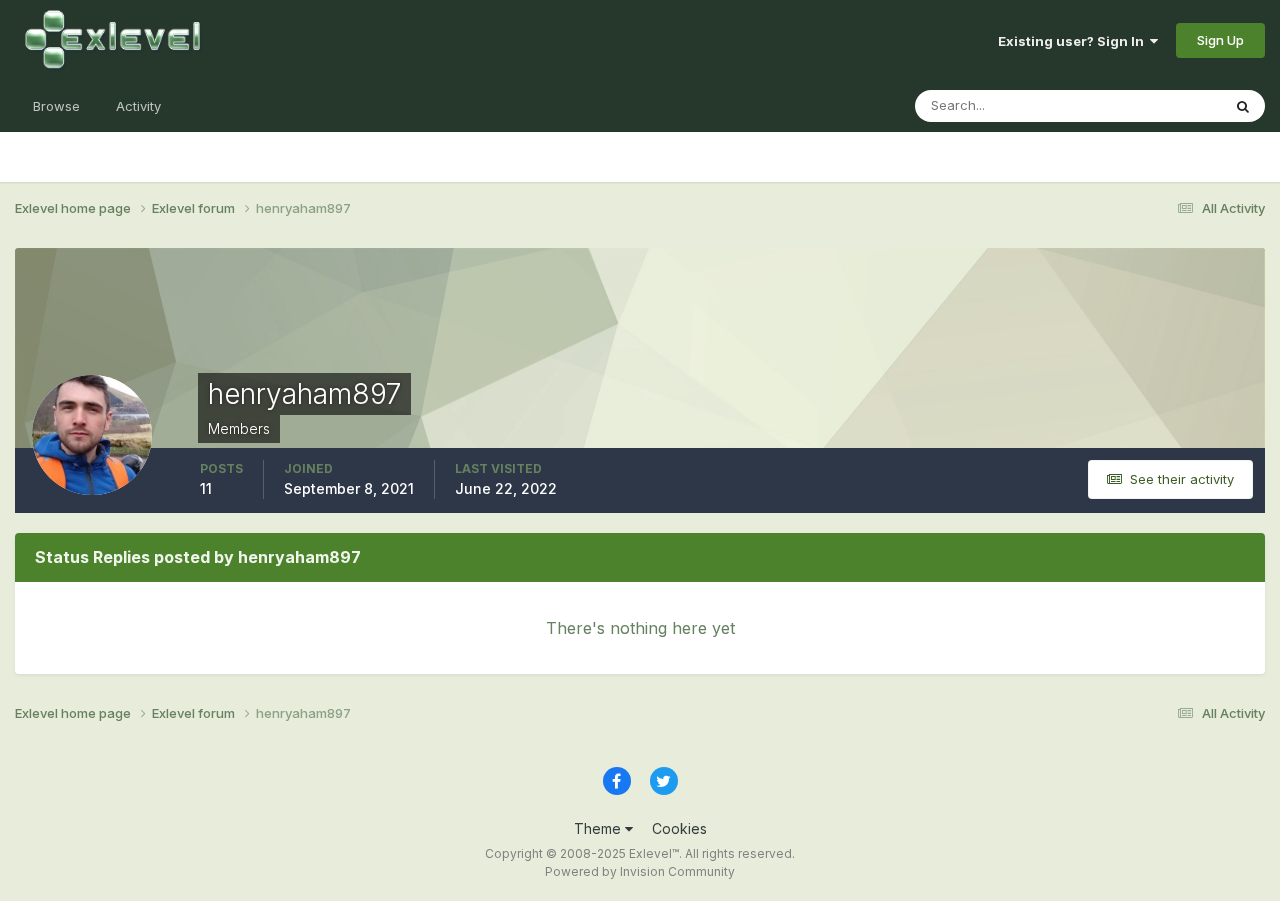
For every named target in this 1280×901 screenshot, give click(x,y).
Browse (56, 106)
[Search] (1243, 106)
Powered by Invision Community (640, 871)
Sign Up (1220, 40)
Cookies (679, 828)
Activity (138, 106)
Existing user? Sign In (1074, 41)
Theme (599, 828)
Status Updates (1148, 105)
